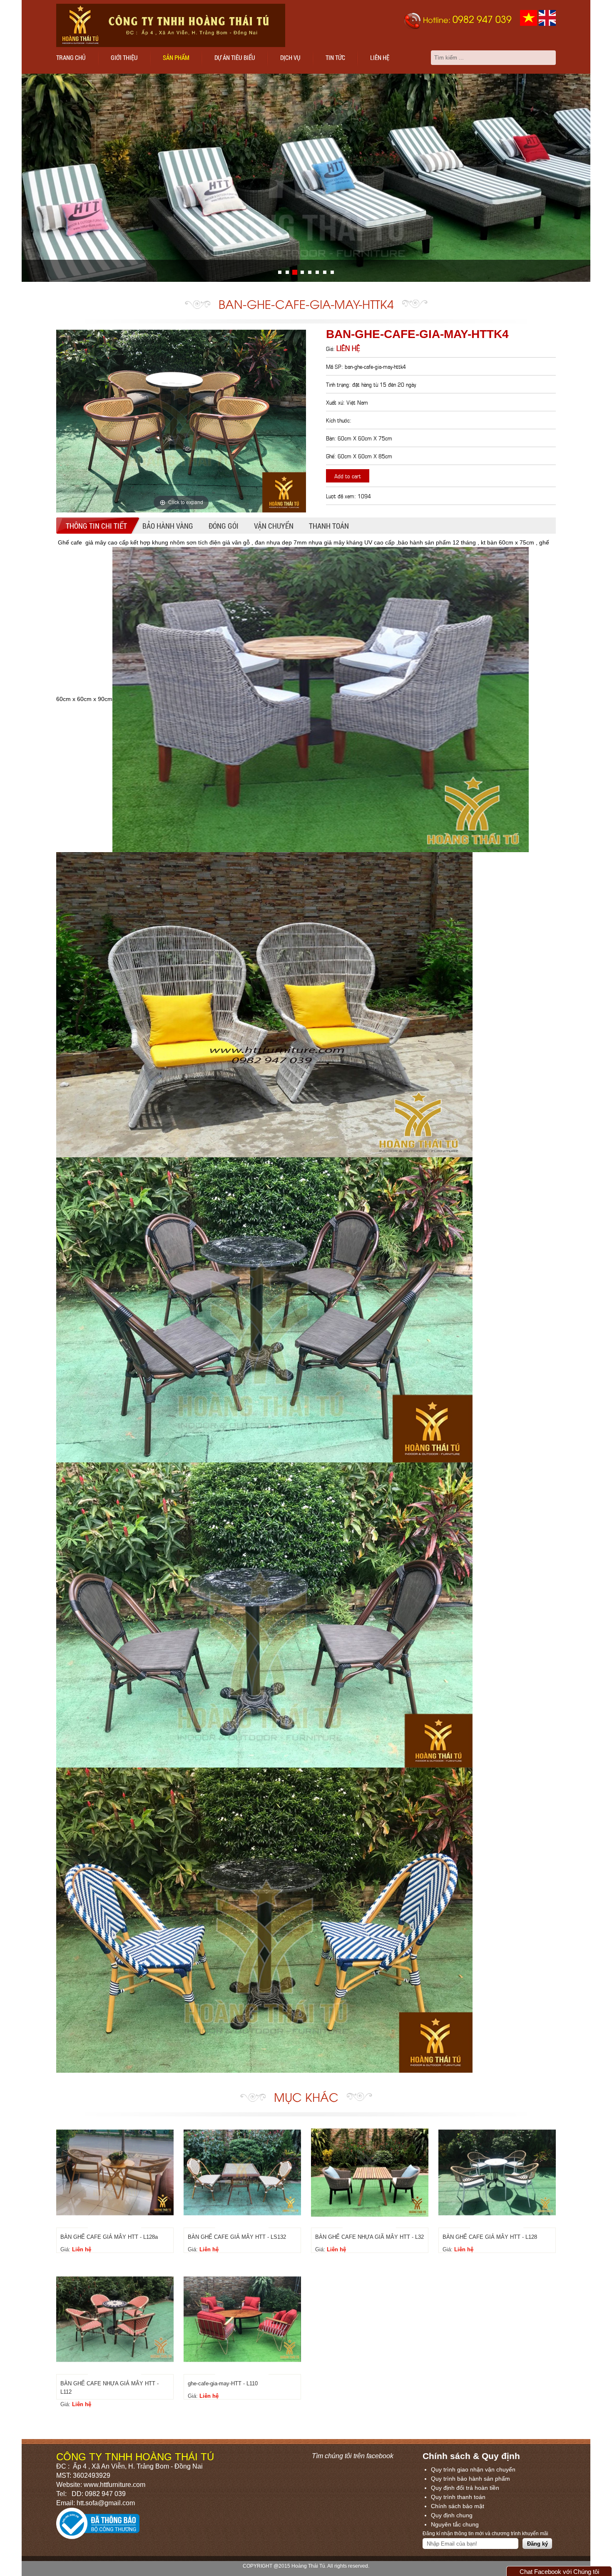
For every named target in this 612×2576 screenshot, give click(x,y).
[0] (280, 272)
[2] (295, 272)
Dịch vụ (290, 57)
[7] (332, 272)
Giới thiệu (124, 57)
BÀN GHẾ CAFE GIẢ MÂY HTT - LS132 (237, 2237)
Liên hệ (380, 57)
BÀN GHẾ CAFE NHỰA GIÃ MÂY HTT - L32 (369, 2237)
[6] (325, 272)
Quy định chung (452, 2515)
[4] (310, 272)
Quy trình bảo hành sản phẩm (470, 2479)
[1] (287, 272)
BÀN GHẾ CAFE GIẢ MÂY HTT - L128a (109, 2237)
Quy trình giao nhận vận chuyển (473, 2469)
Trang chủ (71, 57)
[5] (317, 272)
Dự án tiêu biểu (235, 57)
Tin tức (335, 57)
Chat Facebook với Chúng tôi (559, 2572)
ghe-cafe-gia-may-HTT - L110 (223, 2383)
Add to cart (348, 476)
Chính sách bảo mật (458, 2506)
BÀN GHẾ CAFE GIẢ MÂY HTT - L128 (490, 2237)
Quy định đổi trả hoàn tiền (465, 2488)
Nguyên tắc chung (455, 2524)
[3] (302, 272)
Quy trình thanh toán (458, 2497)
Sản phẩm (176, 57)
